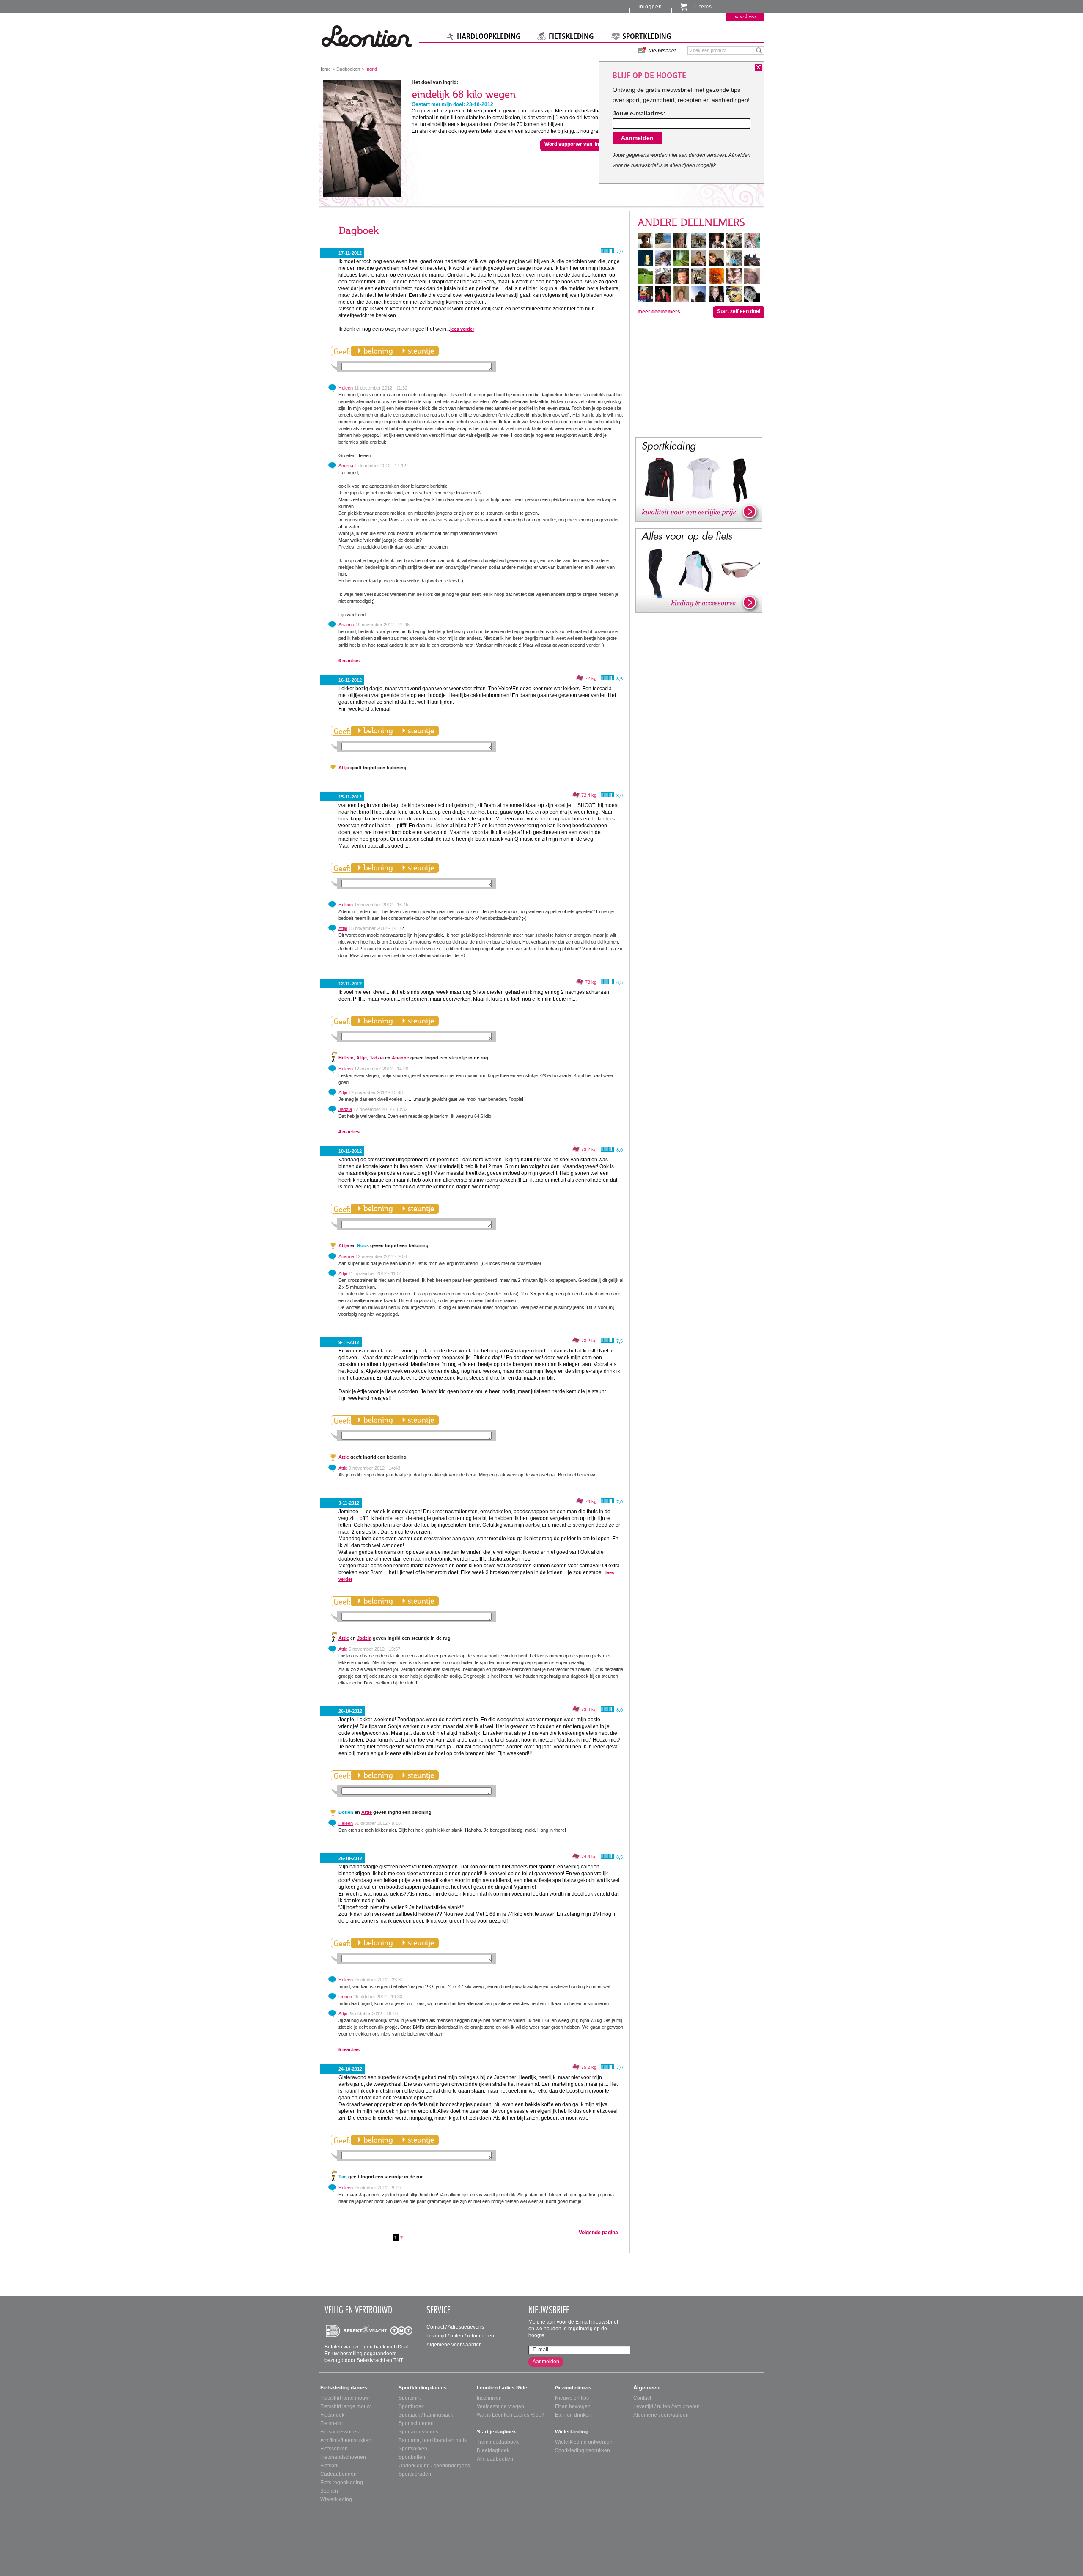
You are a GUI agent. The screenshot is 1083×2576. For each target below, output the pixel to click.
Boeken (329, 2491)
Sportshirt (410, 2398)
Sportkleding (647, 36)
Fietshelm (331, 2423)
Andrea (346, 466)
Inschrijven (489, 2398)
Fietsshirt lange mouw (345, 2406)
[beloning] (375, 351)
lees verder (462, 329)
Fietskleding (571, 36)
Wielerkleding (336, 2499)
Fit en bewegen (573, 2406)
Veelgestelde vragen (500, 2406)
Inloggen (650, 7)
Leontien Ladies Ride (502, 2388)
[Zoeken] (759, 50)
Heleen (346, 388)
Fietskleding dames (344, 2388)
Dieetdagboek (493, 2450)
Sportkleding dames (423, 2388)
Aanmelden (546, 2362)
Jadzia (377, 1058)
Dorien (346, 1997)
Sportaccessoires (418, 2432)
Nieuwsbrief (662, 51)
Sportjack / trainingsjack (426, 2415)
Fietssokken (334, 2449)
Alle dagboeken (495, 2459)
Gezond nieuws (573, 2388)
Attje (344, 768)
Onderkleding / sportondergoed (434, 2466)
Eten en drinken (573, 2415)
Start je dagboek (496, 2432)
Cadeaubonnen (338, 2474)
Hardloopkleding (489, 36)
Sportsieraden (415, 2474)
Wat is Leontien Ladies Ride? (511, 2415)
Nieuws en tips (572, 2398)
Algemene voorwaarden (454, 2345)
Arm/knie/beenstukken (346, 2440)
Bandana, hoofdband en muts (433, 2440)
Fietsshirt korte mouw (345, 2398)
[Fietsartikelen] (699, 570)
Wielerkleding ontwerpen (584, 2442)
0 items (702, 7)
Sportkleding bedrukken (583, 2450)
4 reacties (349, 1132)
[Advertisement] (699, 377)
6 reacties (349, 661)
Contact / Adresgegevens (455, 2327)
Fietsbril (329, 2466)
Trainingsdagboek (498, 2442)
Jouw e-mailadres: (639, 113)
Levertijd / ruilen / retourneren (460, 2336)
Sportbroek (411, 2406)
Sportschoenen (416, 2423)
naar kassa (745, 16)
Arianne (346, 625)
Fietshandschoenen (343, 2457)
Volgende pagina (598, 2233)
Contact (642, 2398)
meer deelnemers (659, 312)
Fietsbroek (332, 2415)
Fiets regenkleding (342, 2483)
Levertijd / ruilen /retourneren (667, 2406)
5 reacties (349, 2049)
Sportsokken (413, 2449)
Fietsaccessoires (339, 2432)
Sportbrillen (412, 2457)
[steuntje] (418, 351)
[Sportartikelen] (699, 479)
